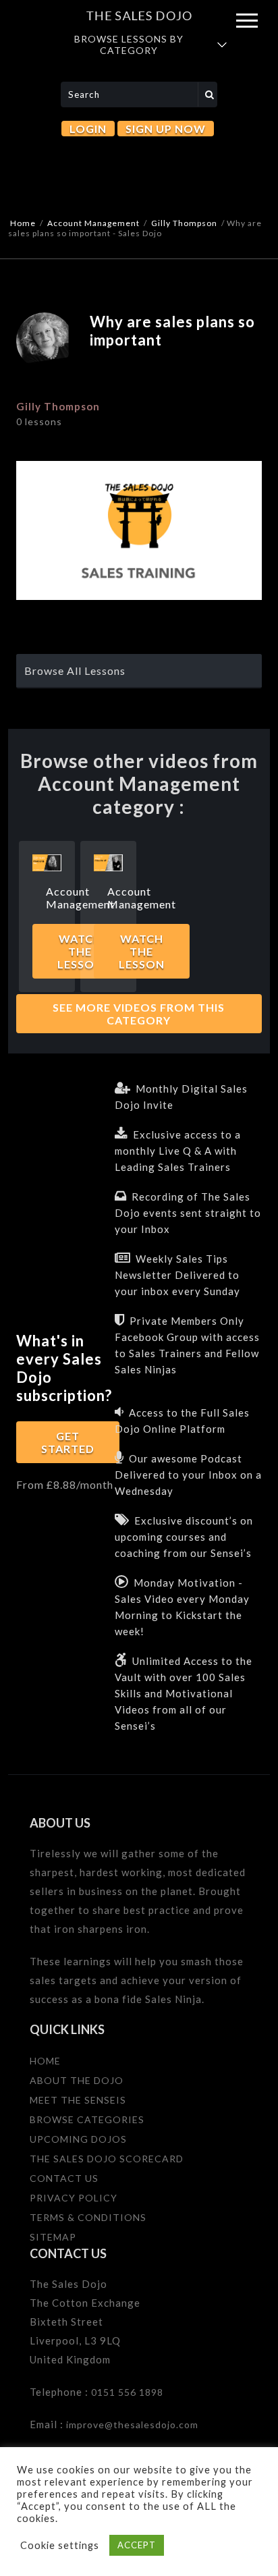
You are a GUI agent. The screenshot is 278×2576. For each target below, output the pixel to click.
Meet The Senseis (78, 2100)
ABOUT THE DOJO (77, 2080)
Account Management (93, 223)
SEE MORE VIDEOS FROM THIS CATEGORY (139, 1014)
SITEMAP (53, 2237)
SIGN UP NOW (166, 129)
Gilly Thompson (184, 223)
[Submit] (208, 94)
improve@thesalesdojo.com (132, 2424)
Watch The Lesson (142, 951)
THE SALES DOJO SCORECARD (107, 2159)
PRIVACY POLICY (74, 2198)
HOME (45, 2061)
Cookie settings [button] (60, 2545)
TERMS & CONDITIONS (88, 2217)
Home (23, 223)
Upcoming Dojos (78, 2139)
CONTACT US (64, 2178)
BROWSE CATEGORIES (87, 2119)
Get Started (68, 1442)
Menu (247, 21)
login (88, 129)
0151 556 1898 (127, 2392)
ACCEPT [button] (137, 2545)
